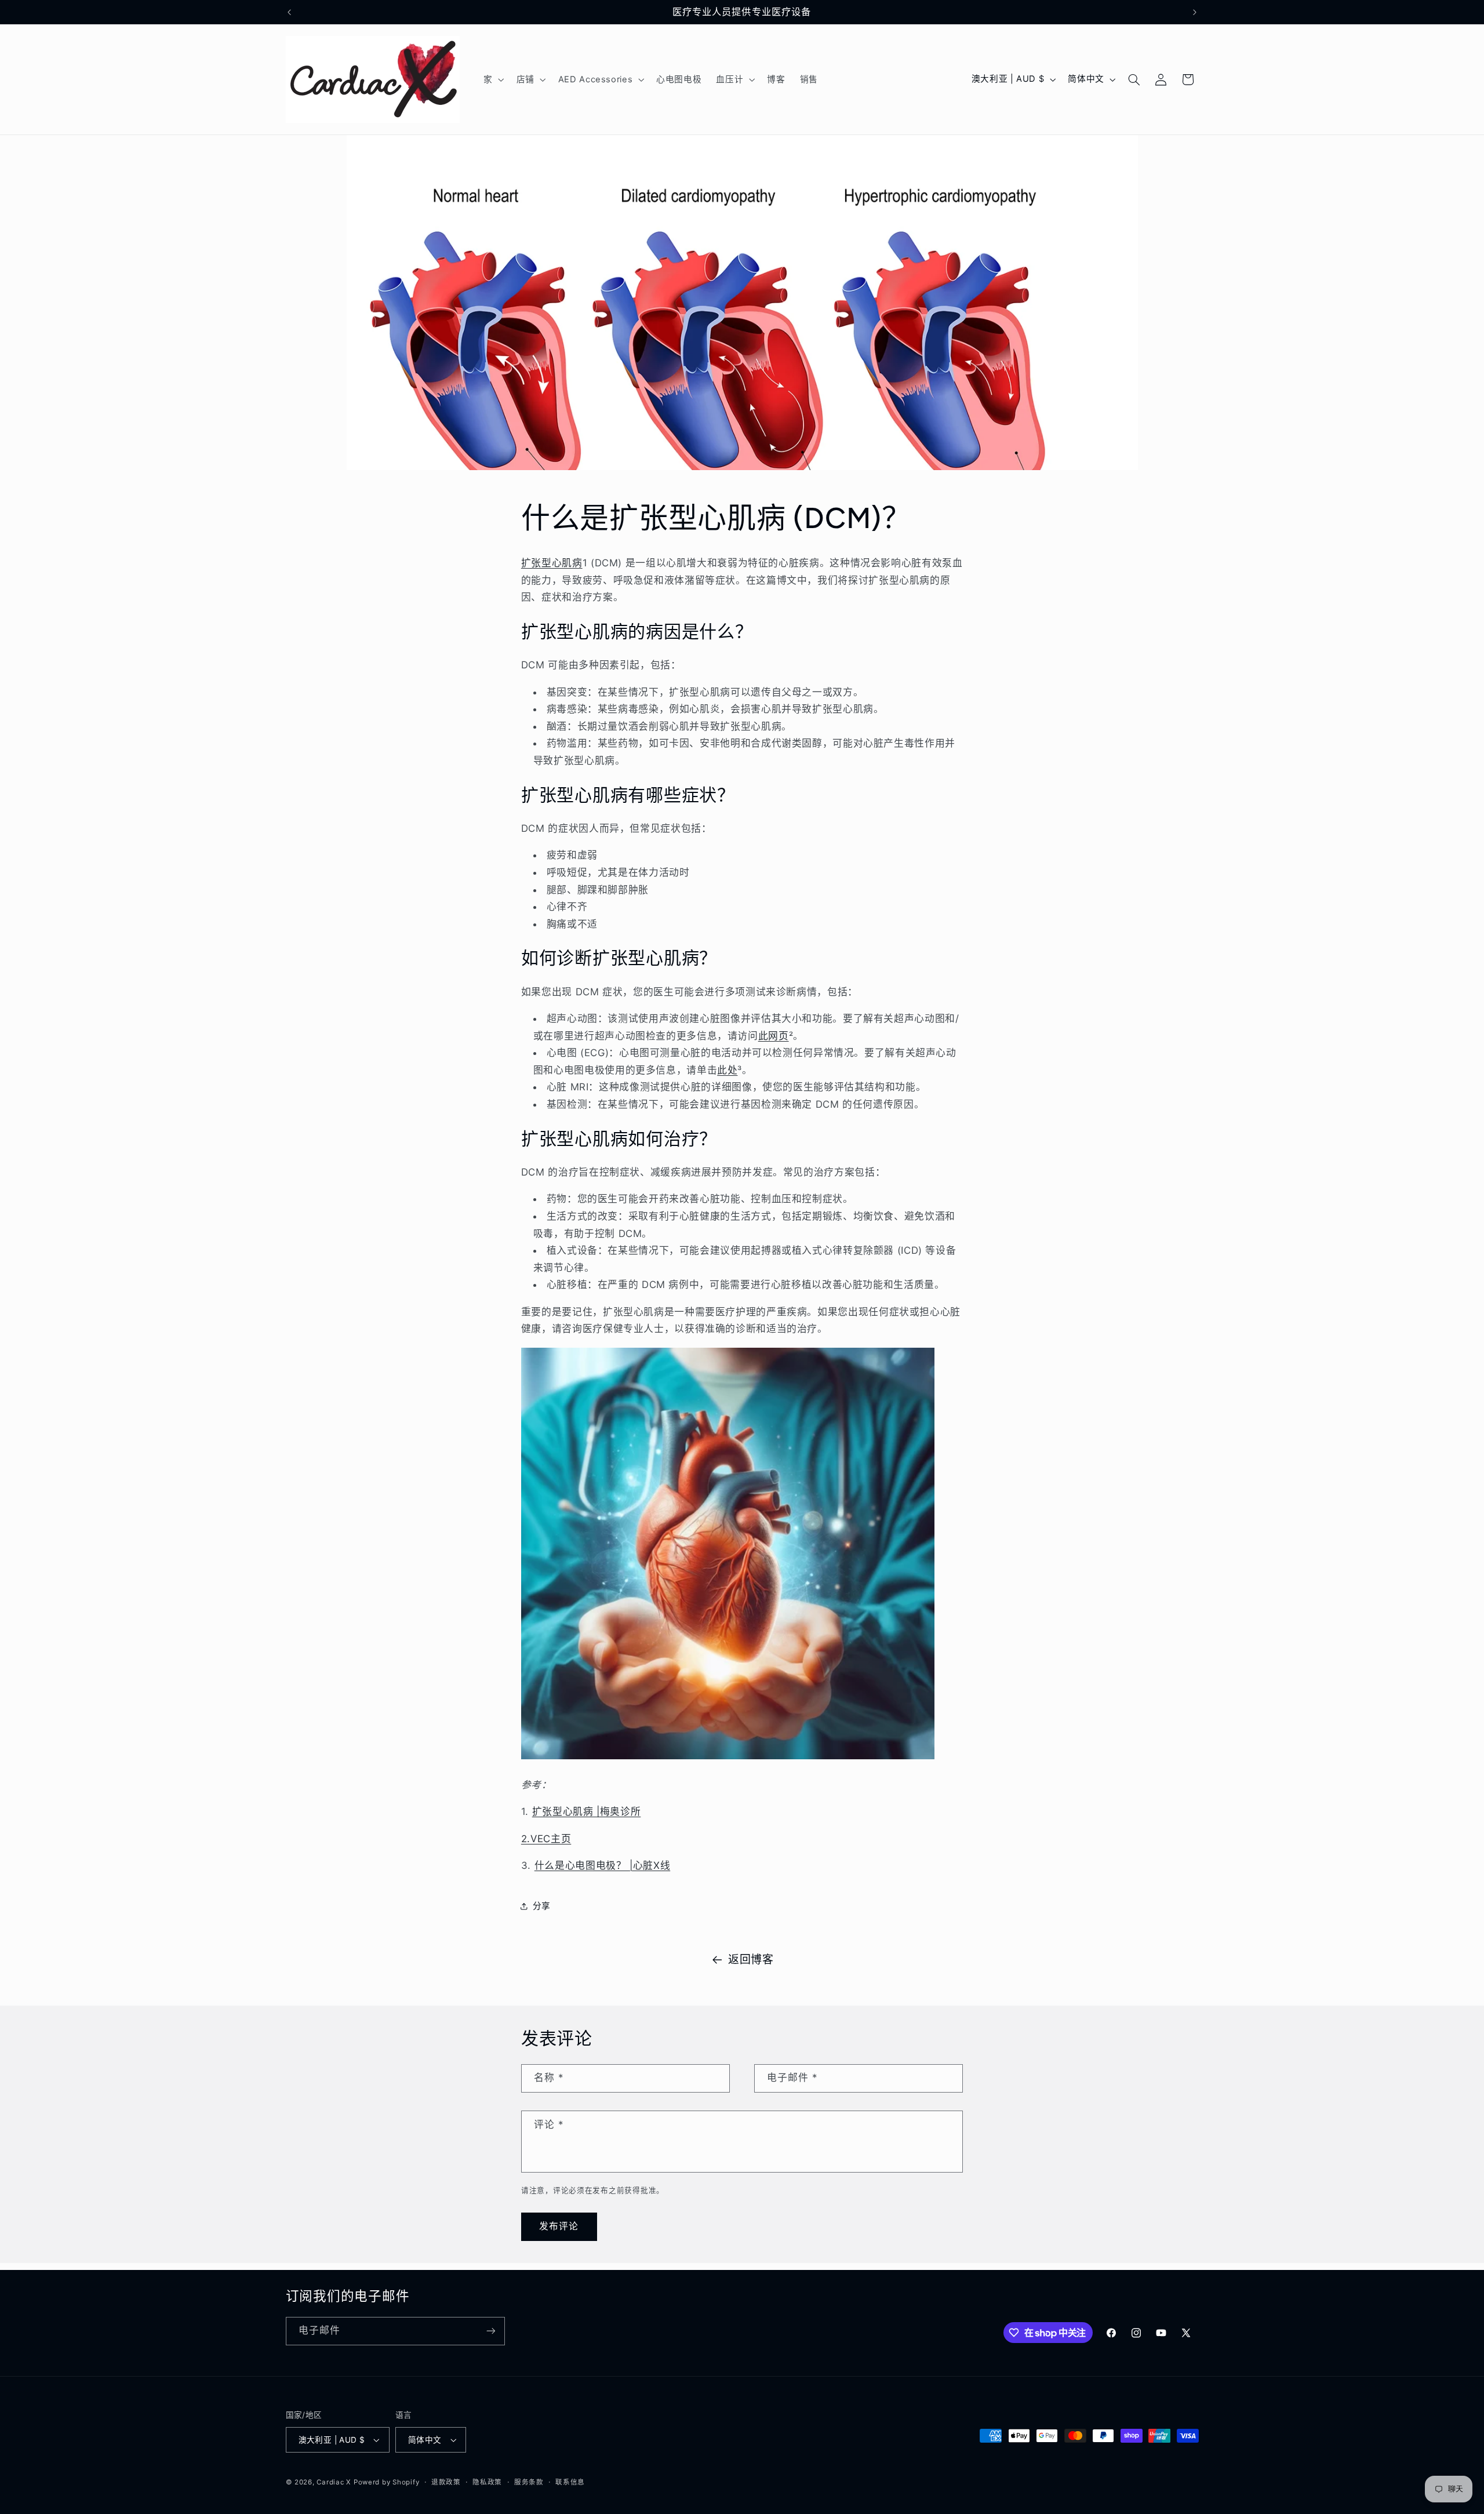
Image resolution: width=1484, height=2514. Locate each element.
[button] (492, 79)
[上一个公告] (289, 12)
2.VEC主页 (546, 1839)
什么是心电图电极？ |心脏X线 (602, 1865)
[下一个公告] (1195, 12)
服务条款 (529, 2482)
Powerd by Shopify (387, 2482)
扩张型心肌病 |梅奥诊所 (587, 1811)
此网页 (774, 1036)
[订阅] (490, 2331)
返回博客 (751, 1960)
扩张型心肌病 (552, 563)
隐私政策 (487, 2482)
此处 (727, 1070)
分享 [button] (542, 1906)
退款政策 (446, 2482)
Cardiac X (334, 2482)
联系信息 (570, 2482)
